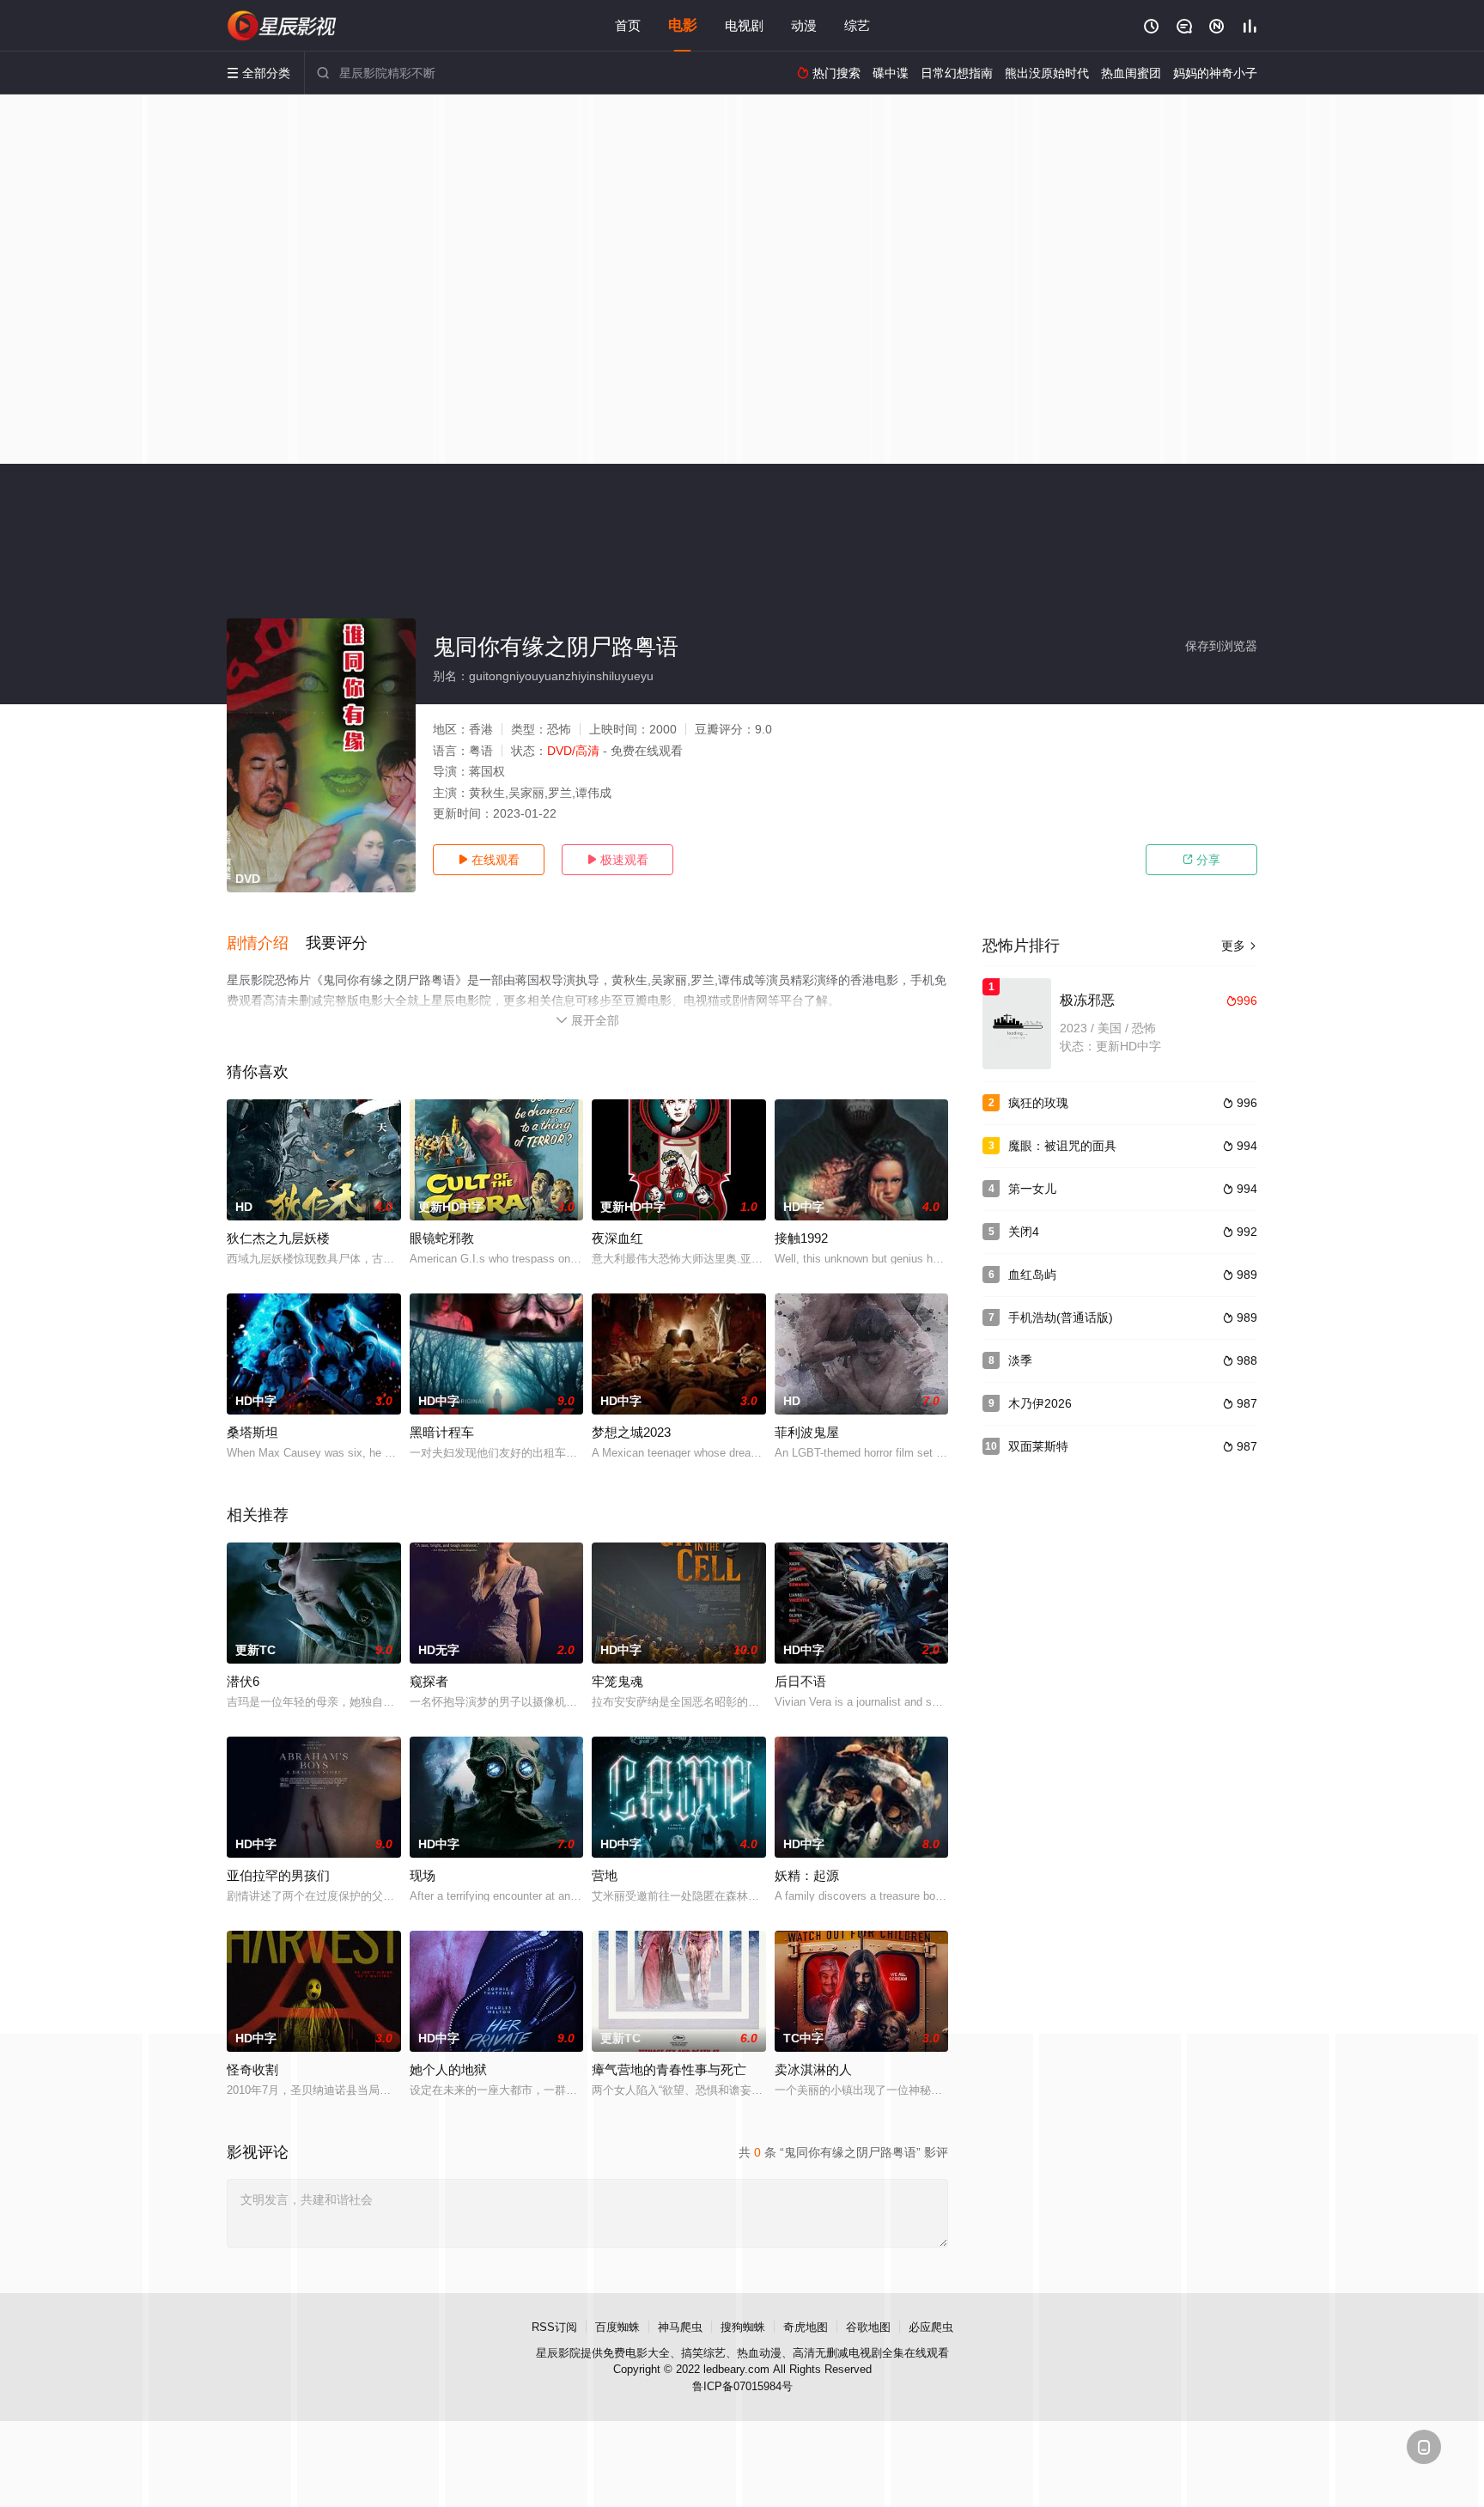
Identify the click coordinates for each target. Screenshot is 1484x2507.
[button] (266, 944)
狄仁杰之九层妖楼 (278, 1238)
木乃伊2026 (1040, 1403)
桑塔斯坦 (252, 1432)
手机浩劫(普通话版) (1061, 1317)
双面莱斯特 (1038, 1446)
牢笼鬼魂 (617, 1681)
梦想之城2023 (631, 1432)
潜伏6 (243, 1681)
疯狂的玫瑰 (1038, 1103)
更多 (1239, 946)
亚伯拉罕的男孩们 (278, 1875)
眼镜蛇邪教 (442, 1238)
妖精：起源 (807, 1875)
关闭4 (1024, 1232)
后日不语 (800, 1681)
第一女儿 (1032, 1189)
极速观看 (617, 860)
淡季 (1020, 1360)
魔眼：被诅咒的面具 (1062, 1146)
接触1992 (801, 1238)
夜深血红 (617, 1238)
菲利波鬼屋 (807, 1432)
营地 (605, 1875)
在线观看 (489, 860)
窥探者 (429, 1681)
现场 (423, 1875)
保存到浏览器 (1221, 646)
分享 (1201, 860)
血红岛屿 (1032, 1275)
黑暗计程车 (442, 1432)
